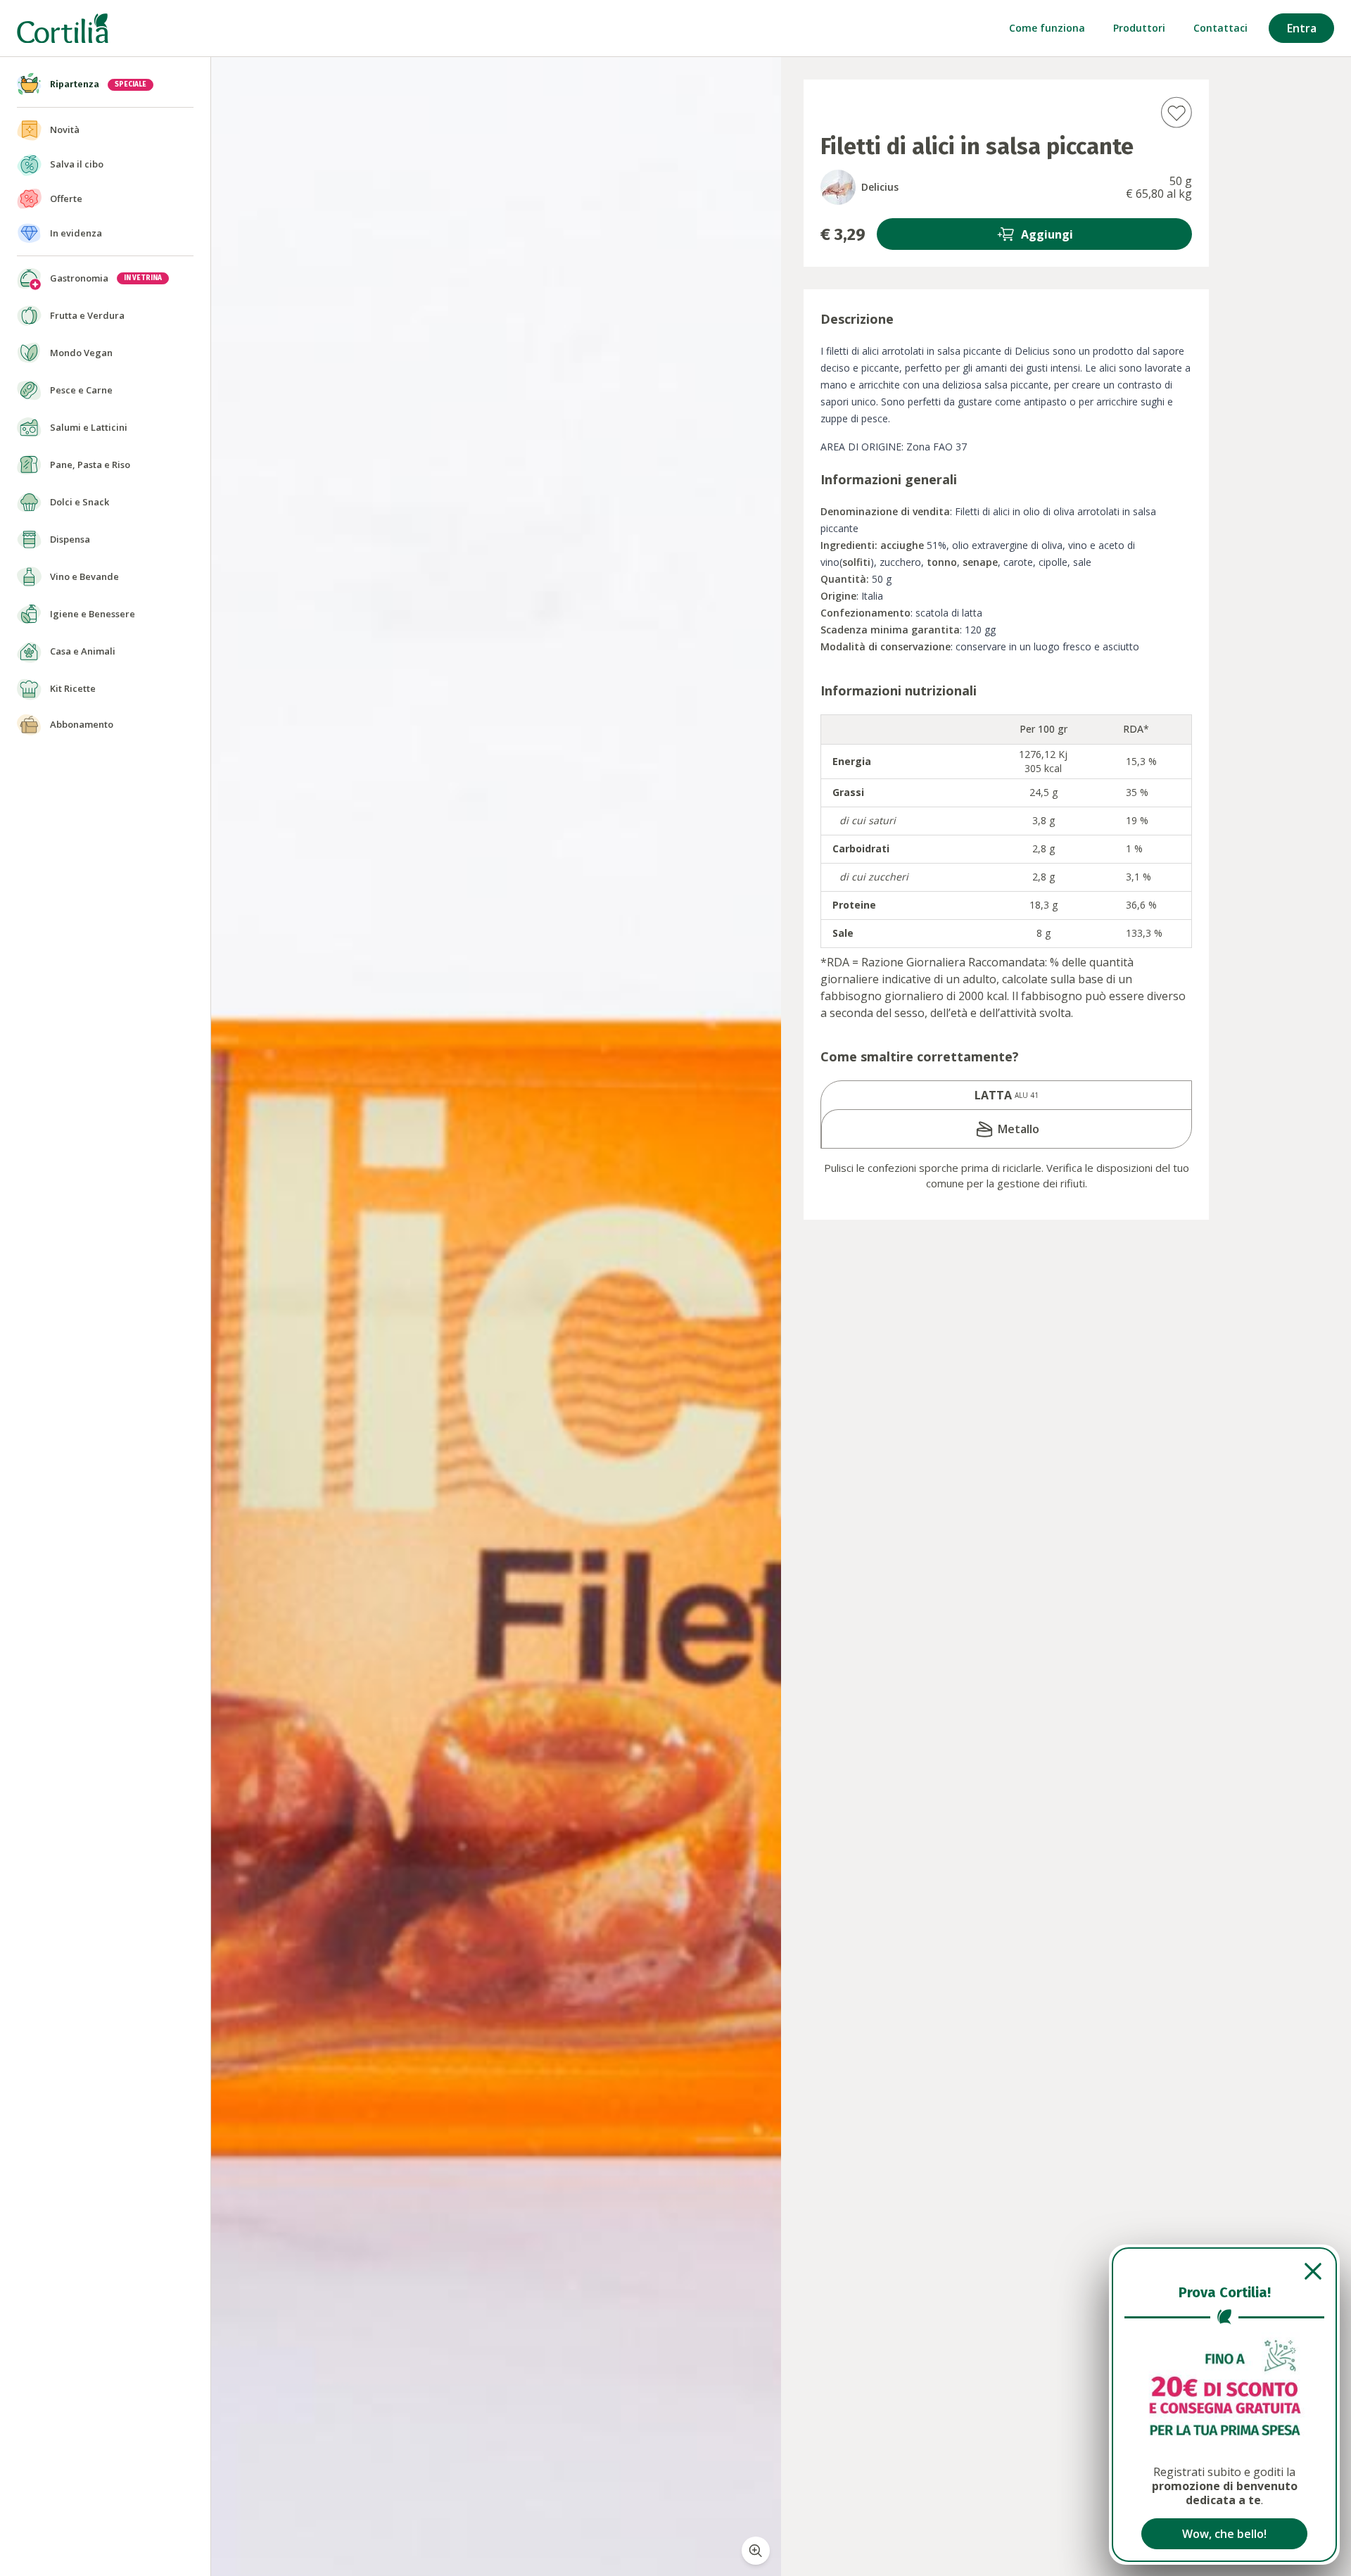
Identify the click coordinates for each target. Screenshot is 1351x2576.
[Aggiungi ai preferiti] (1176, 112)
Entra (1302, 28)
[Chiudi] (1224, 2271)
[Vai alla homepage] (63, 29)
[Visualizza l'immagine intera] (756, 2551)
